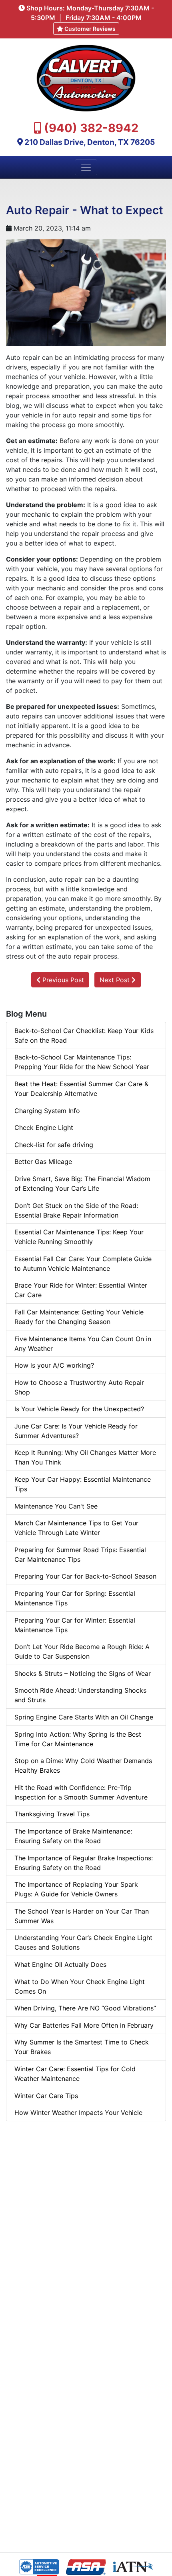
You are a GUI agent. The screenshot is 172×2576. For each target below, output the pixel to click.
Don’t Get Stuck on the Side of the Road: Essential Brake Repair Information (76, 1210)
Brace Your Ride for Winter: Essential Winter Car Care (81, 1290)
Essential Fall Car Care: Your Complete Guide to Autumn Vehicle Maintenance (83, 1264)
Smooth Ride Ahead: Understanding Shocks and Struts (80, 1695)
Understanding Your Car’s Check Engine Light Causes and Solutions (83, 1942)
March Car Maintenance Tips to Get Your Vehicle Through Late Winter (76, 1528)
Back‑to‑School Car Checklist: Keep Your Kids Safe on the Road (84, 1035)
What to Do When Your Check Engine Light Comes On (80, 1986)
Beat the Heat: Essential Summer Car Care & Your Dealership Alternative (81, 1089)
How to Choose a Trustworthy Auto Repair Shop (79, 1387)
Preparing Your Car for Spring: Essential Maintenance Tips (75, 1598)
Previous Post (62, 980)
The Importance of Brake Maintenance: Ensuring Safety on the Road (73, 1836)
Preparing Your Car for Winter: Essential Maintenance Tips (75, 1625)
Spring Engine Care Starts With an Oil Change (84, 1717)
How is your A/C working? (54, 1365)
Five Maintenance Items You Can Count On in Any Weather (83, 1344)
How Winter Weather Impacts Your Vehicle (78, 2113)
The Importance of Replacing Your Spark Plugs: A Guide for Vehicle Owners (76, 1889)
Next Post (116, 980)
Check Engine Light (44, 1128)
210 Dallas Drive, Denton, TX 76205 (90, 142)
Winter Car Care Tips (46, 2096)
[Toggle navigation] (86, 167)
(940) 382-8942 (91, 128)
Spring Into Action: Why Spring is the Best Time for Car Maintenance (78, 1739)
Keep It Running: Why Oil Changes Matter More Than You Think (85, 1457)
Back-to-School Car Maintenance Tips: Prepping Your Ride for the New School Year (82, 1062)
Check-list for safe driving (54, 1145)
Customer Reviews (89, 29)
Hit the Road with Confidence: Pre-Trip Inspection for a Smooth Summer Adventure (81, 1792)
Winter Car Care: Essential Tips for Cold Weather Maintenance (75, 2074)
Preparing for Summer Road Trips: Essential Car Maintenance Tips (80, 1555)
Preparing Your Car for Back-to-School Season (85, 1576)
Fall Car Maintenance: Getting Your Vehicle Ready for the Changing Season (79, 1317)
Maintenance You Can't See (56, 1506)
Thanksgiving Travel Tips (52, 1814)
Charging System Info (47, 1111)
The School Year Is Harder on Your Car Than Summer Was (82, 1916)
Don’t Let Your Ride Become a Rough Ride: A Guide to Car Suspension (82, 1651)
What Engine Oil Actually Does (60, 1964)
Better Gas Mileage (43, 1162)
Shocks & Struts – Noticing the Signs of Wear (83, 1673)
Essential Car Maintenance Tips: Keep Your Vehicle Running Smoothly (79, 1237)
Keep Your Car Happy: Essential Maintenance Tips (83, 1484)
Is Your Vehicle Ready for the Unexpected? (79, 1409)
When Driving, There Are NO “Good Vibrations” (85, 2008)
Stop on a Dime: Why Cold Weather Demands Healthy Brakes (83, 1765)
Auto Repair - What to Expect (85, 210)
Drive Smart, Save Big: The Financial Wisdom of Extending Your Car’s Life (82, 1184)
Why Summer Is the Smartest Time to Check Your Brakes (82, 2047)
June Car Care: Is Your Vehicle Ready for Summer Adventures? (76, 1431)
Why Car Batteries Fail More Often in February (84, 2025)
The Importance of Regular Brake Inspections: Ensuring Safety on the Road (84, 1863)
